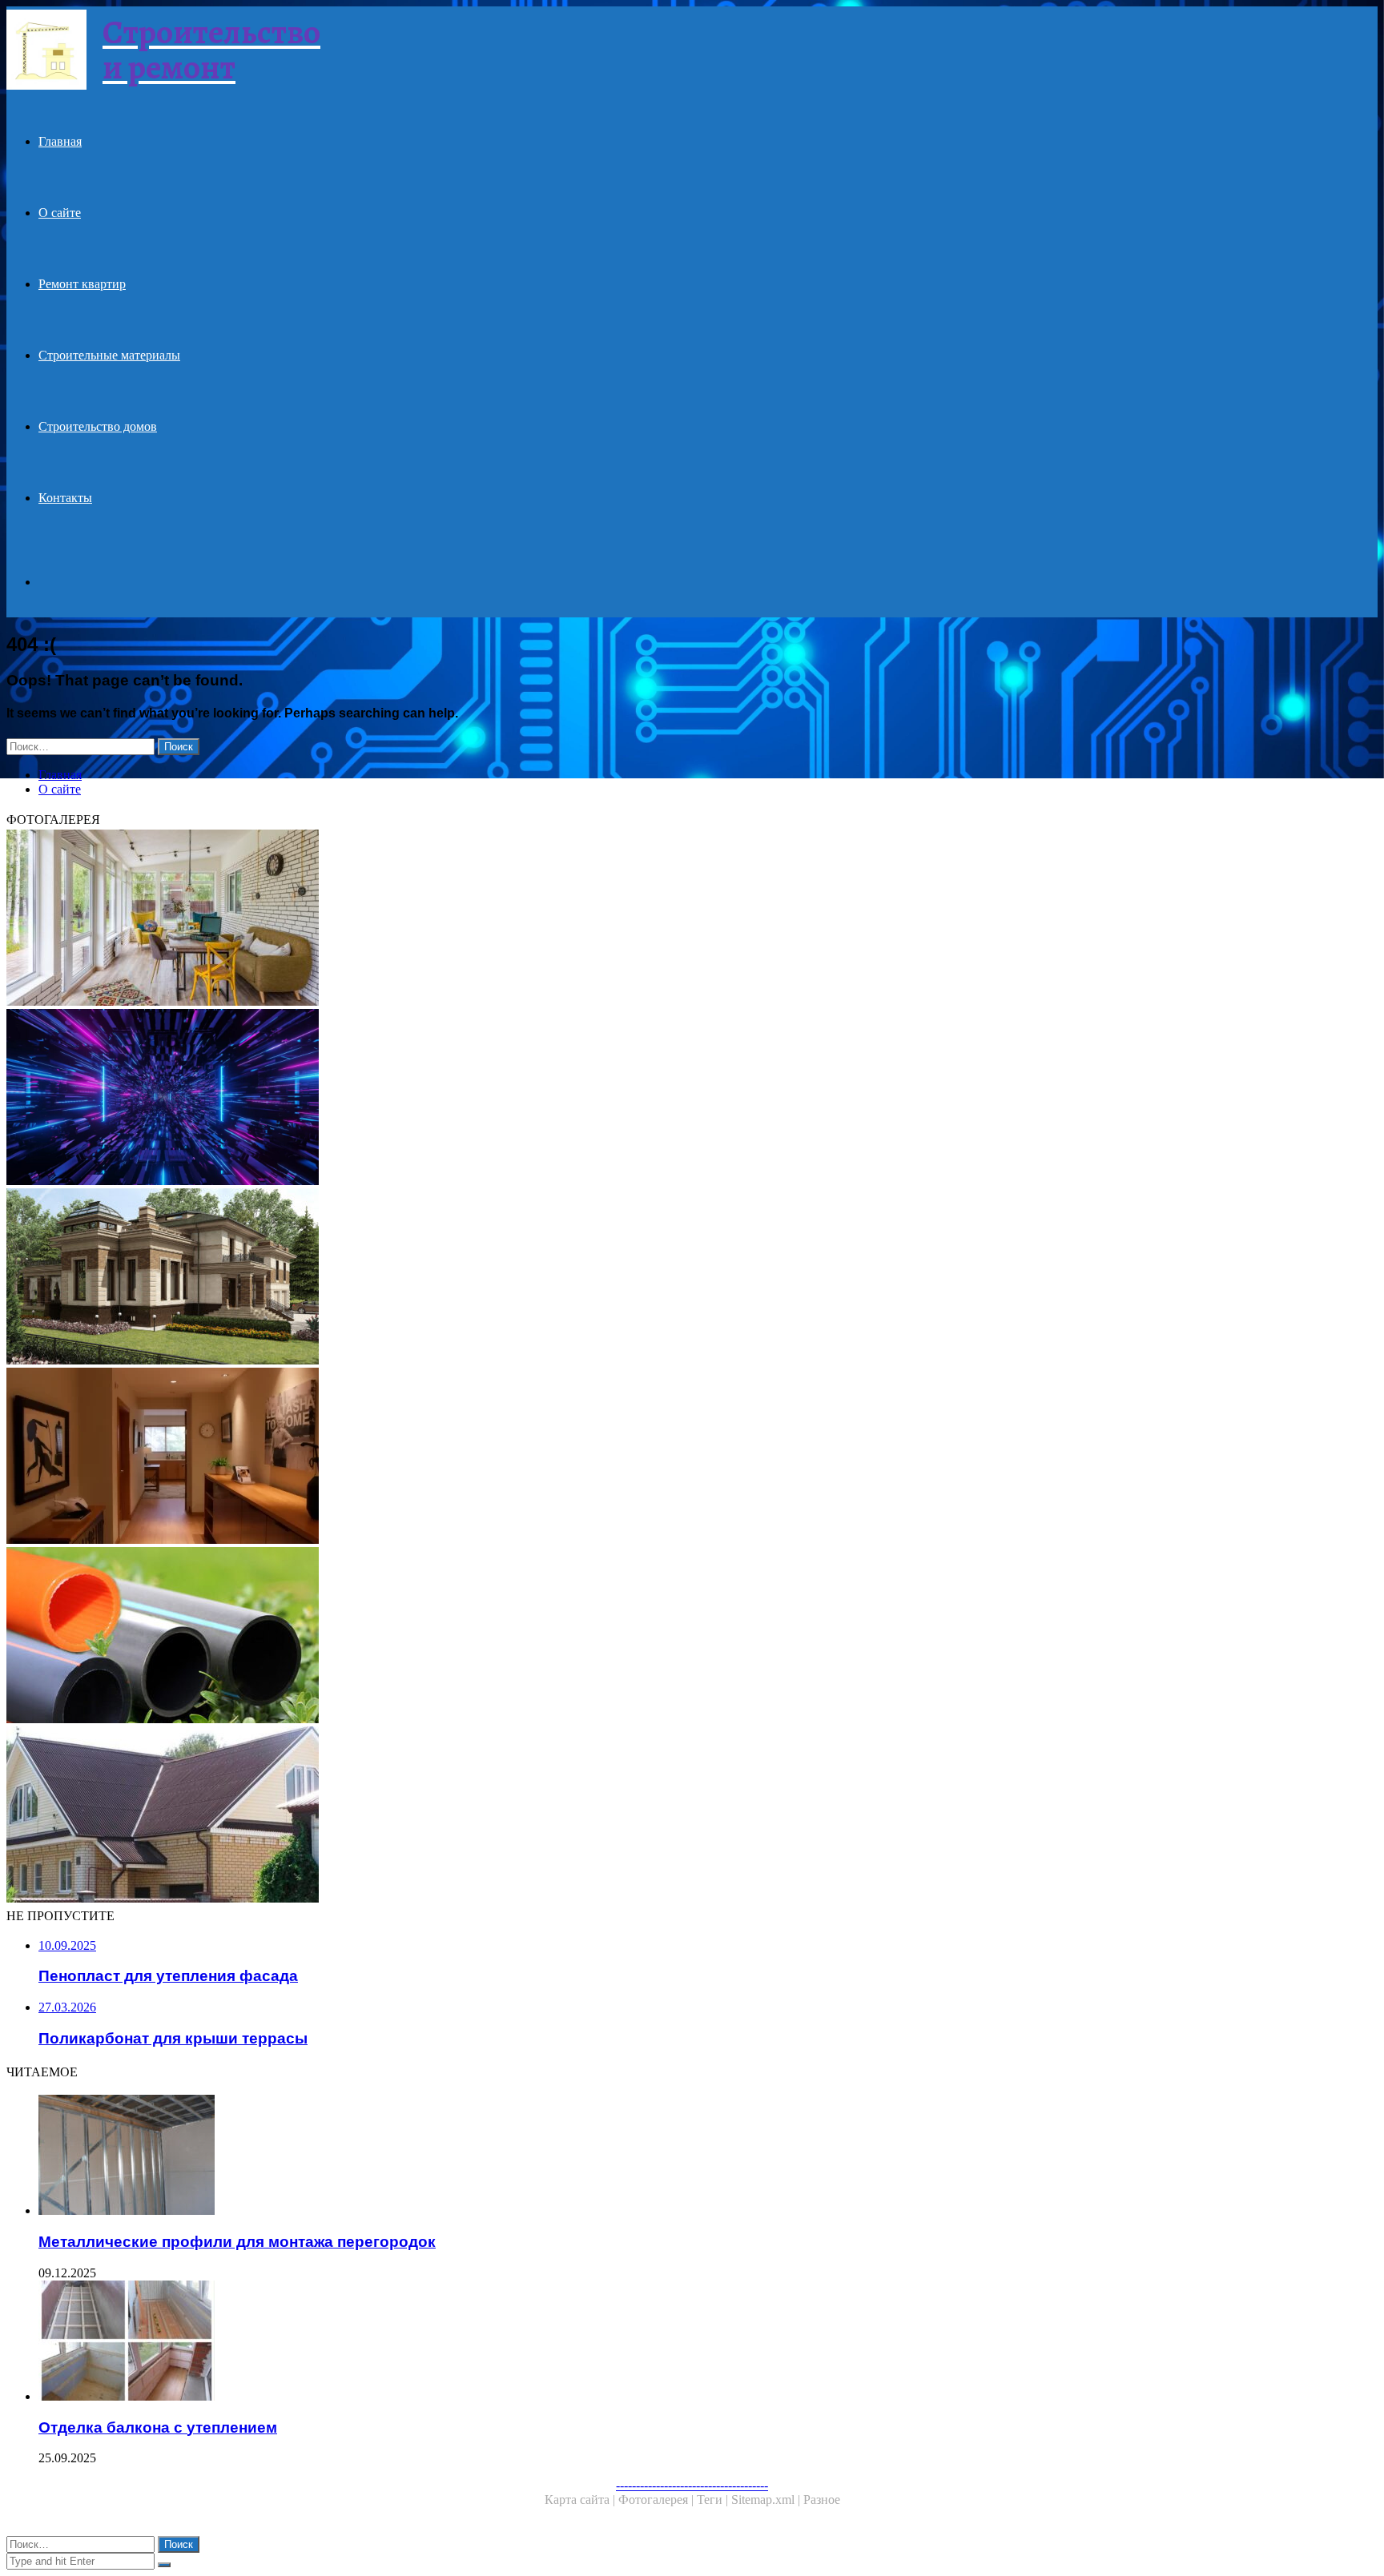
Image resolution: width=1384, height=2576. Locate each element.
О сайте (60, 213)
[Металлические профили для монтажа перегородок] (503, 2156)
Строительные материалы (109, 355)
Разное (822, 2500)
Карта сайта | (581, 2500)
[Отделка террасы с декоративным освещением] (487, 919)
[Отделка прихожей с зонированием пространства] (487, 1457)
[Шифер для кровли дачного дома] (487, 1816)
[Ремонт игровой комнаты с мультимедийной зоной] (487, 1099)
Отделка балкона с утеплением (158, 2427)
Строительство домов (98, 426)
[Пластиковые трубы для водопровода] (487, 1637)
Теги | (714, 2500)
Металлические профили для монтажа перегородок (237, 2242)
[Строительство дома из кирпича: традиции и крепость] (487, 1278)
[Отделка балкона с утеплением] (503, 2342)
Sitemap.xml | (767, 2500)
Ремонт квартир (82, 284)
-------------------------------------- (692, 2485)
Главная (60, 141)
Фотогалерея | (658, 2500)
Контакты (65, 498)
